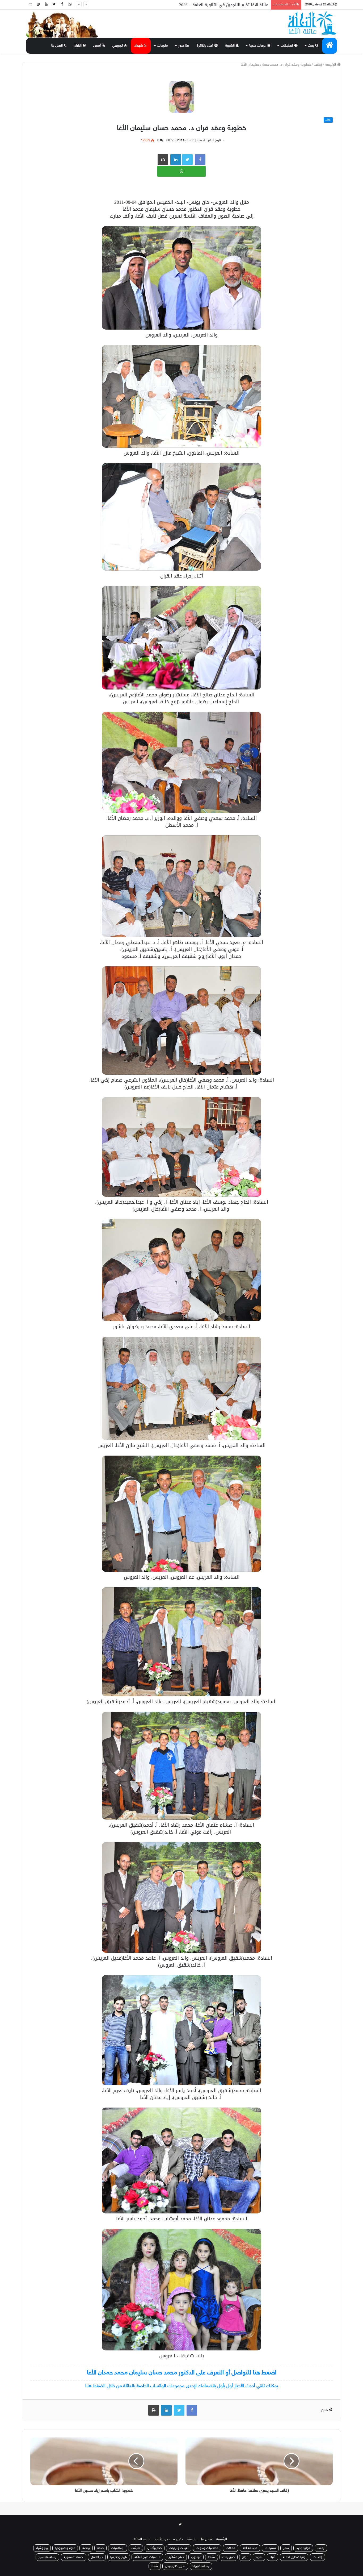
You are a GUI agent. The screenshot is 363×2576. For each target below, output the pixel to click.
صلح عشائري (176, 2557)
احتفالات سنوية (74, 2557)
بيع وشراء (42, 2548)
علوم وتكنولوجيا (65, 2548)
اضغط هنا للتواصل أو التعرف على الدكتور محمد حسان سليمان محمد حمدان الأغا (182, 2373)
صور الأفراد (162, 2539)
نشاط (212, 2557)
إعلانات (317, 2557)
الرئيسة (331, 65)
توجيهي (118, 46)
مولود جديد (303, 2548)
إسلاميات (118, 2548)
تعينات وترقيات (179, 2548)
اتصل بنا (58, 46)
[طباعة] (163, 160)
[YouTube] (46, 5)
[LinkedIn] (166, 2410)
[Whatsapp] (70, 5)
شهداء (139, 46)
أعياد (273, 2557)
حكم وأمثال (155, 2548)
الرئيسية (222, 2539)
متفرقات (270, 2548)
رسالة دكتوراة (201, 2566)
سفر (286, 2548)
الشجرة (231, 46)
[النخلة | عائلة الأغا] (313, 23)
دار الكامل (97, 2557)
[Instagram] (38, 5)
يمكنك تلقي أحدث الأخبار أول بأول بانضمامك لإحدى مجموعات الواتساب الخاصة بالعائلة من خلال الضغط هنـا (182, 2386)
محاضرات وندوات (207, 2548)
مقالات (231, 2548)
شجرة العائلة (142, 2539)
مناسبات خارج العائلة (147, 2557)
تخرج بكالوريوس (175, 2566)
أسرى (98, 46)
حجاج (245, 2557)
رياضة (86, 2548)
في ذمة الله (250, 2548)
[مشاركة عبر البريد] (176, 160)
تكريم (259, 2557)
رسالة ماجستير (47, 2557)
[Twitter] (54, 5)
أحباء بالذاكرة (205, 46)
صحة (100, 2548)
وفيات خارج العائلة (294, 2557)
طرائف (136, 2548)
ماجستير (192, 2539)
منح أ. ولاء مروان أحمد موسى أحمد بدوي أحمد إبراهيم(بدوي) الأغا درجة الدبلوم (199, 5)
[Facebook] (62, 5)
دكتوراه (178, 2539)
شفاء (155, 2566)
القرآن (78, 46)
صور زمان (229, 2557)
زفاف (318, 65)
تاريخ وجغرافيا (119, 2557)
